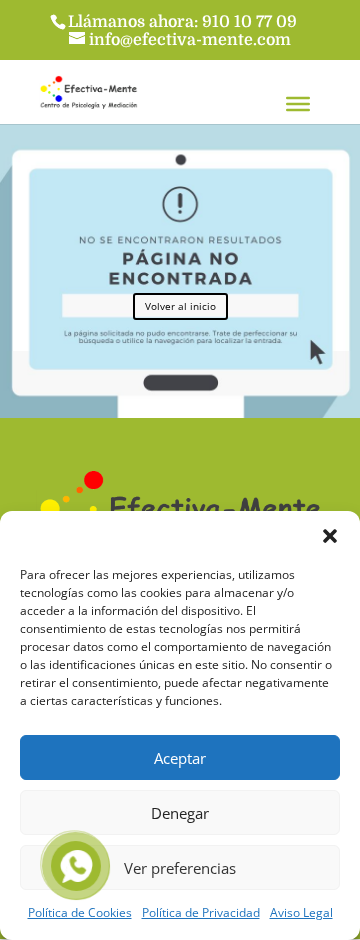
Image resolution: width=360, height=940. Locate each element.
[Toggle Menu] (298, 104)
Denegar (180, 813)
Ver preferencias (180, 868)
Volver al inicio (180, 306)
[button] (330, 536)
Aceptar (180, 758)
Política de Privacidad (201, 912)
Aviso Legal (301, 912)
